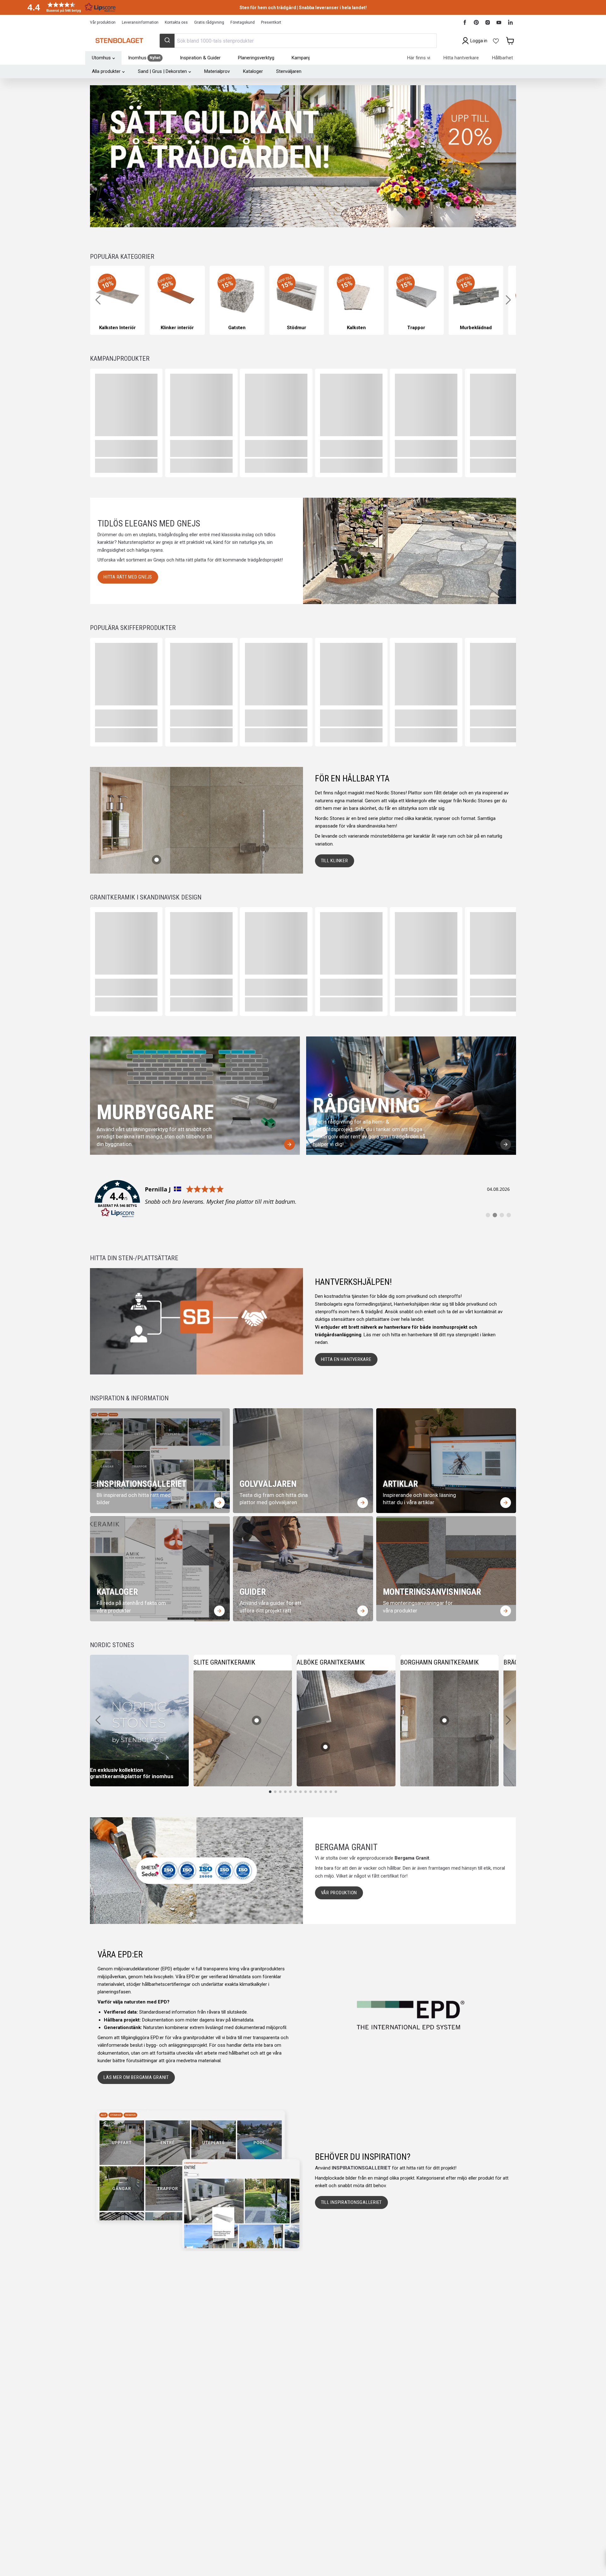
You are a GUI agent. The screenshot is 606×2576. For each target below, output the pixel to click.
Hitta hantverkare (461, 58)
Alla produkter (106, 71)
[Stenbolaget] (119, 41)
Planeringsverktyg (256, 58)
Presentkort (271, 22)
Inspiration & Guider (200, 58)
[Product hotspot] (157, 860)
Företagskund (243, 22)
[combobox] (298, 41)
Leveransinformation (140, 22)
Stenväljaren (289, 71)
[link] (303, 1199)
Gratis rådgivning (209, 22)
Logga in (479, 41)
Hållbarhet (502, 58)
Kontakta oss (176, 22)
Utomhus (101, 58)
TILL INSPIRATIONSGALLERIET (352, 2202)
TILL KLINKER (335, 861)
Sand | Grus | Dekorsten (162, 71)
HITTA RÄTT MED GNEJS (128, 577)
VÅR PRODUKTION (339, 1893)
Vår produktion (103, 22)
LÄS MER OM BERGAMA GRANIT (136, 2077)
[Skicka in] (167, 41)
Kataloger (253, 71)
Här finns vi (419, 58)
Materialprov (217, 71)
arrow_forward (289, 1144)
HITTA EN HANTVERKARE (346, 1359)
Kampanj (301, 58)
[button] (69, 7)
